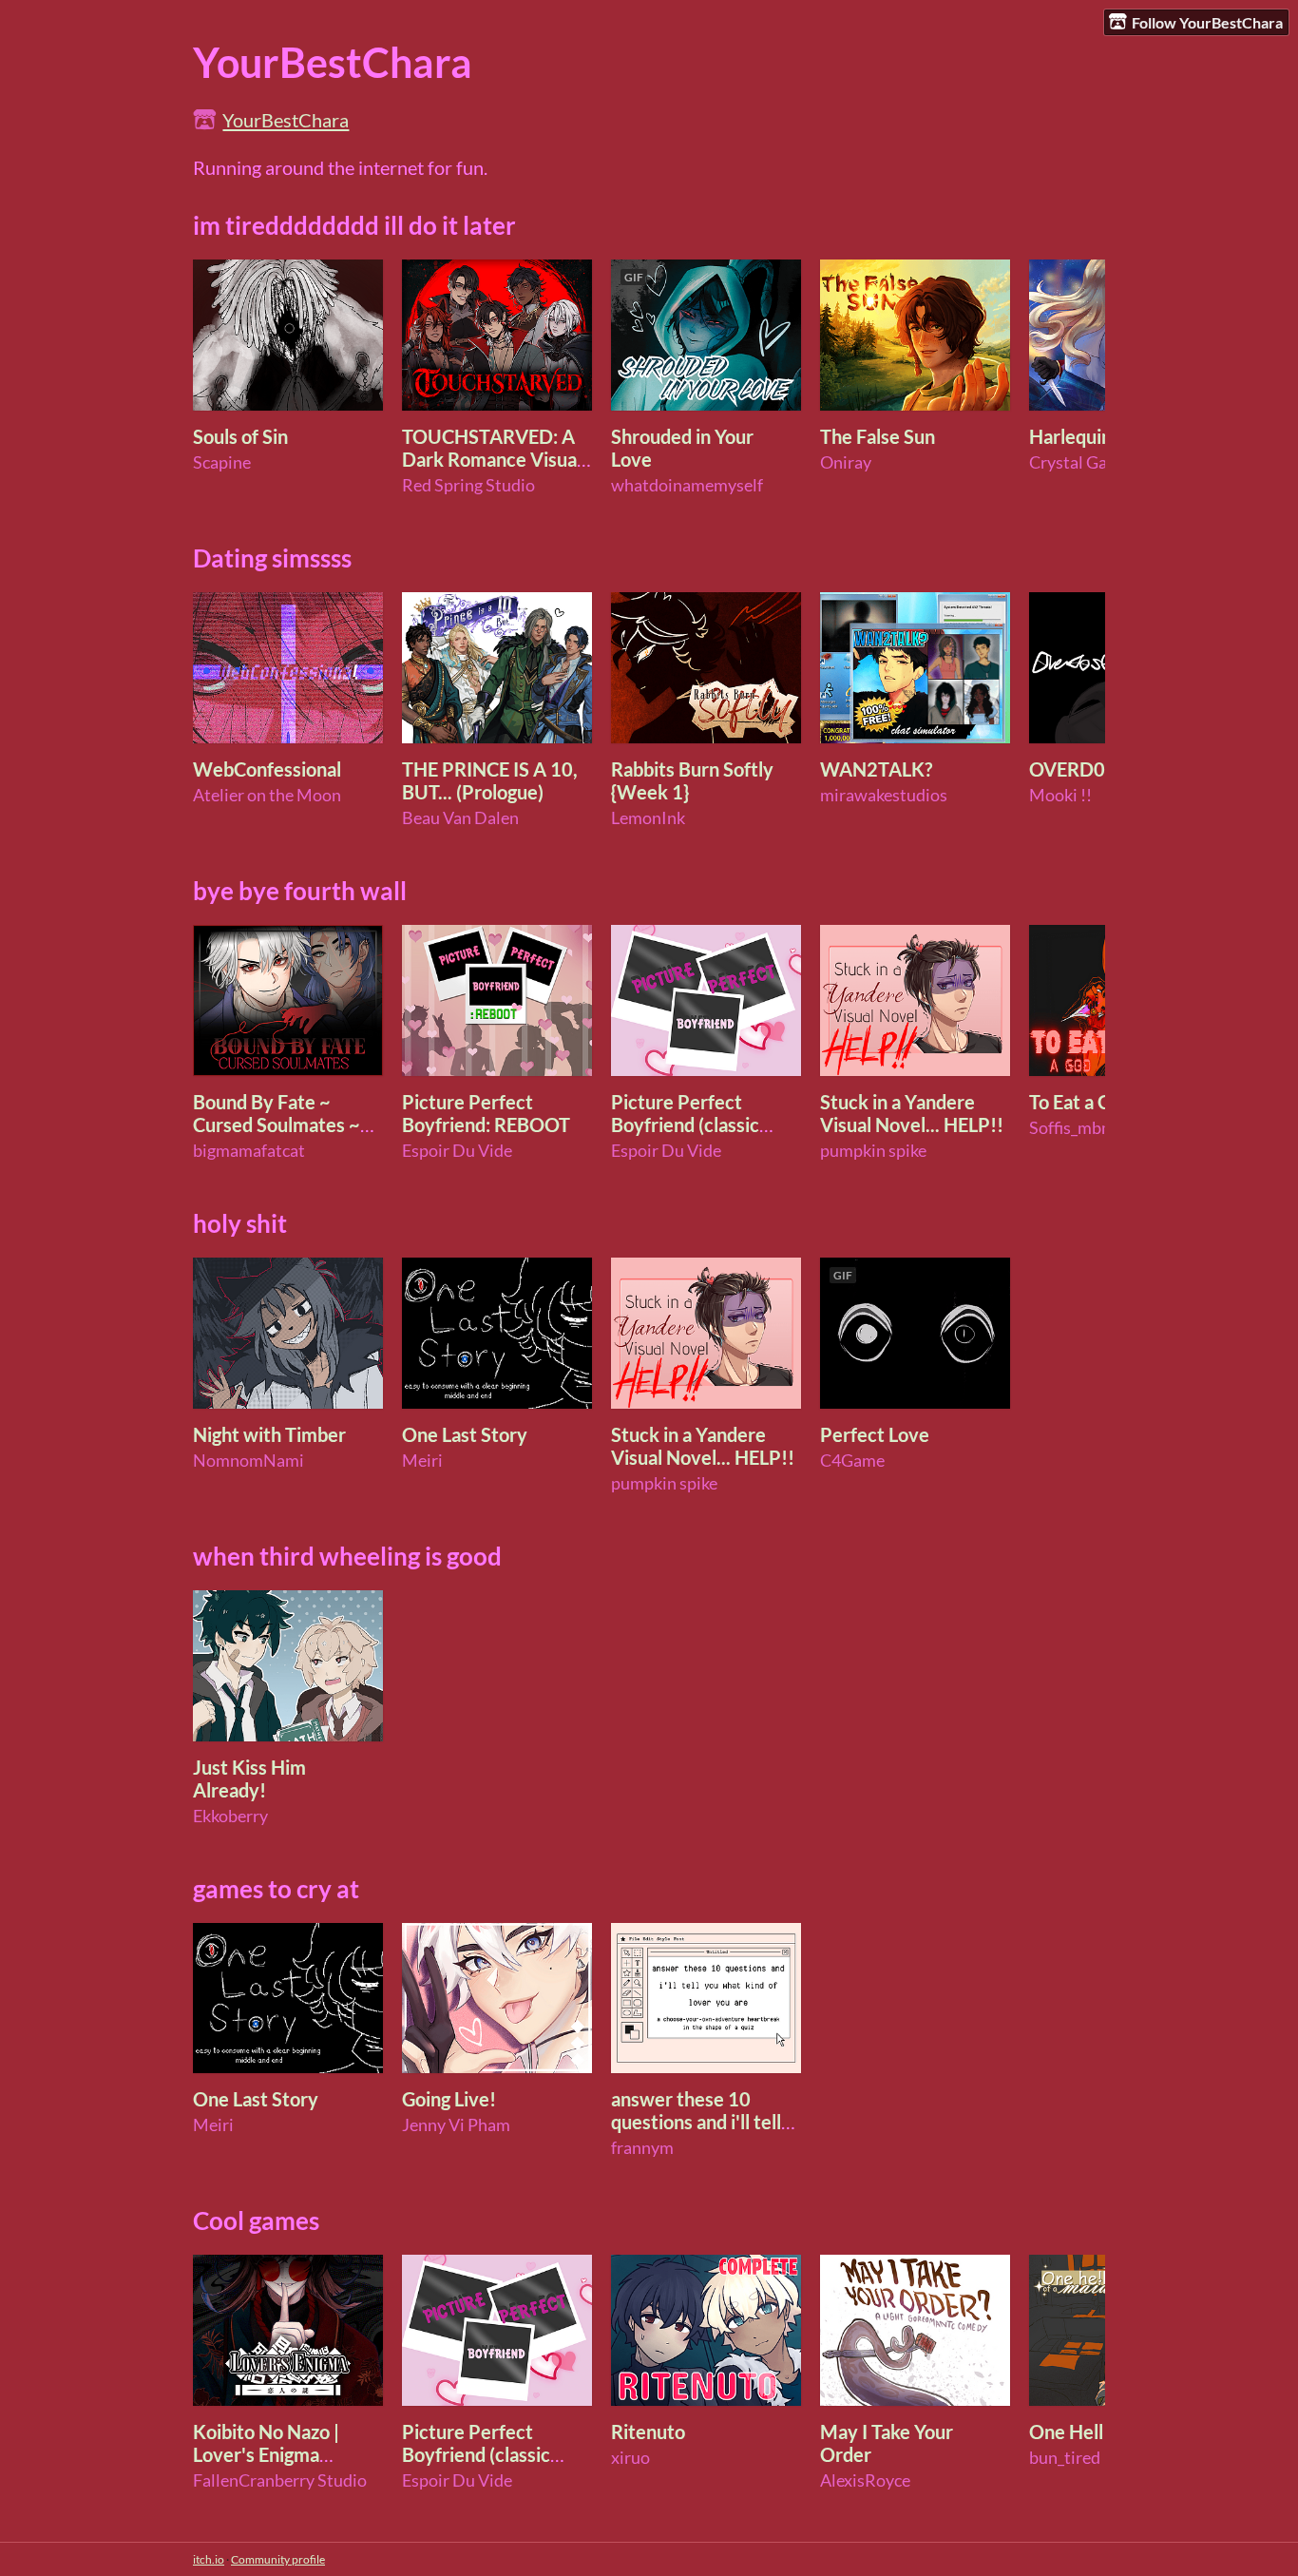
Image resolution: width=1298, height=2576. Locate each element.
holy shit (240, 1223)
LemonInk (648, 818)
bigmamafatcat (249, 1151)
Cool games (256, 2220)
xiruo (630, 2458)
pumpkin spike (873, 1151)
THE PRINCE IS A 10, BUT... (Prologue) (490, 780)
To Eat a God (1080, 1102)
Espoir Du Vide (457, 1151)
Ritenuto (648, 2432)
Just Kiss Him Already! (249, 1778)
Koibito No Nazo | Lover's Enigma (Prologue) (266, 2454)
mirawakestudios (884, 795)
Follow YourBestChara (1207, 22)
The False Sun (878, 436)
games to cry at (276, 1889)
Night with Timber (269, 1434)
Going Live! (449, 2099)
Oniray (846, 462)
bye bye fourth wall (300, 891)
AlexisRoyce (865, 2480)
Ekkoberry (230, 1816)
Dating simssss (272, 558)
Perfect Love (875, 1434)
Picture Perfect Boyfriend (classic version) (685, 1125)
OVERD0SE (1078, 769)
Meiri (422, 1461)
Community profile (278, 2559)
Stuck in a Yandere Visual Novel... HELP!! (912, 1113)
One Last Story (465, 1434)
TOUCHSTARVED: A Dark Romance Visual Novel (492, 459)
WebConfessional (267, 769)
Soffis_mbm (1072, 1128)
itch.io (209, 2559)
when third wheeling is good (347, 1556)
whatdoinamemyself (687, 485)
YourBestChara (286, 120)
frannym (642, 2148)
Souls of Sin (240, 436)
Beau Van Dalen (460, 818)
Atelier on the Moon (267, 795)
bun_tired (1065, 2458)
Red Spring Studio (468, 485)
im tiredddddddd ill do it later (354, 225)
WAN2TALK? (876, 769)
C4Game (852, 1461)
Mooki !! (1060, 795)
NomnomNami (248, 1461)
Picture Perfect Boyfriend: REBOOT (486, 1113)
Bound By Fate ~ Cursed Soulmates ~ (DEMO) (277, 1125)
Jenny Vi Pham (456, 2125)
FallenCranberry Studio (280, 2480)
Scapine (222, 462)
